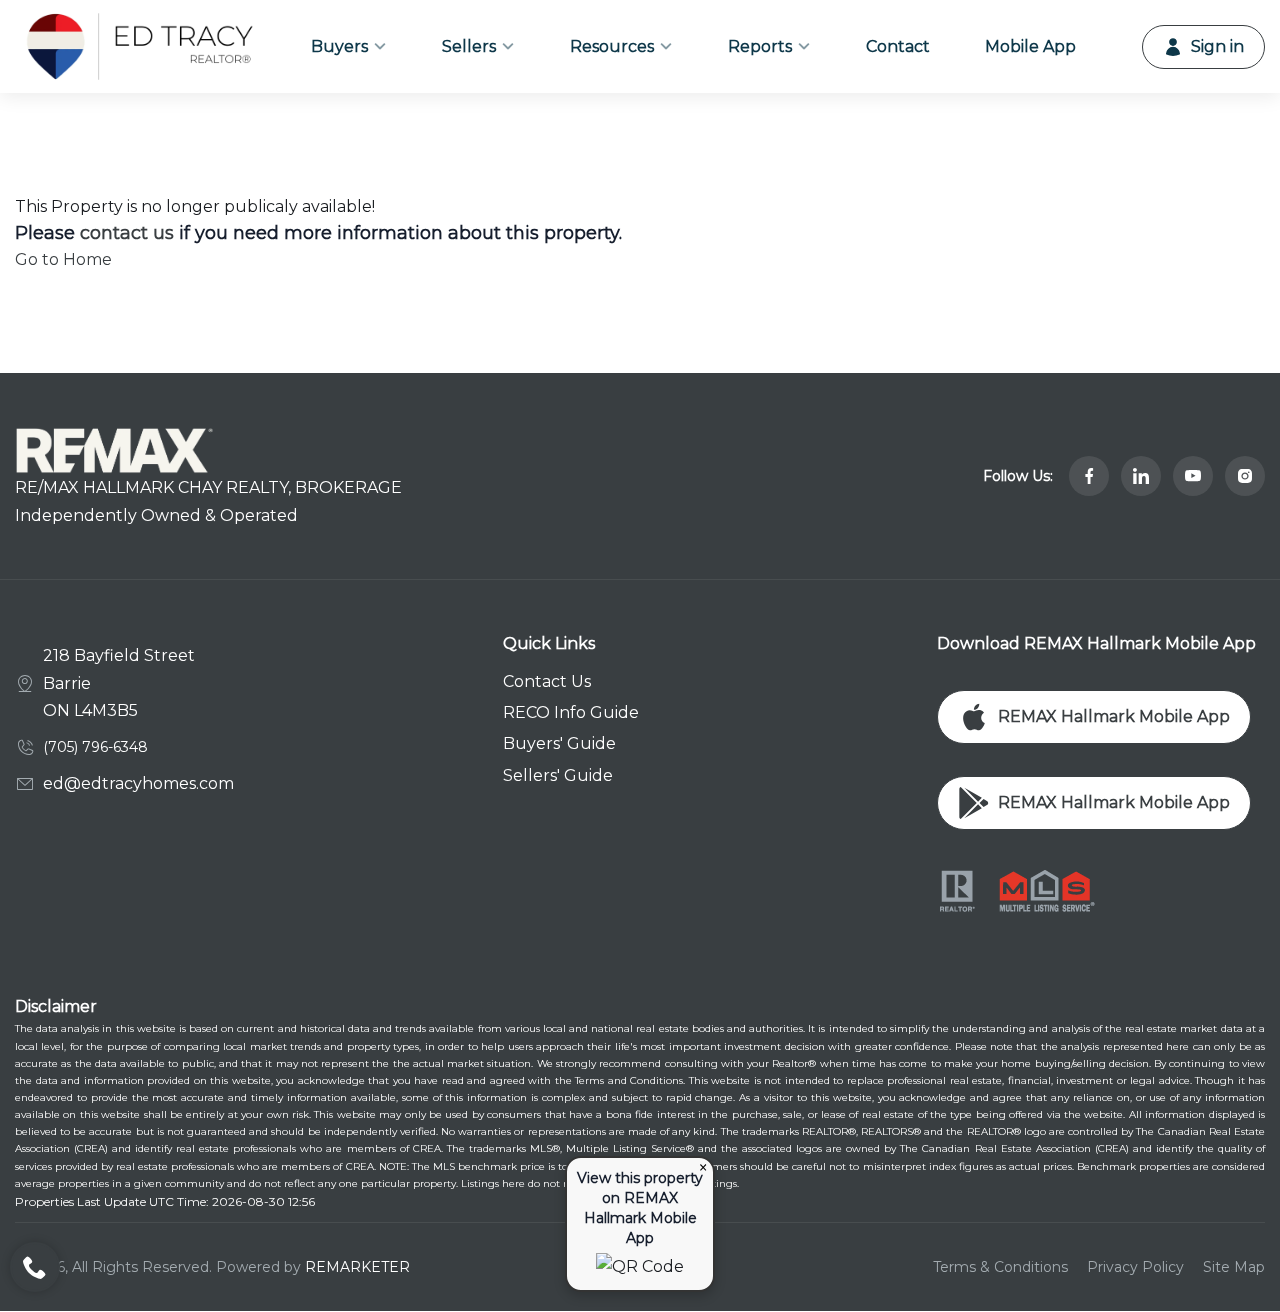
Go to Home (63, 259)
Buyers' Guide (559, 743)
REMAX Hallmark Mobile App (1114, 716)
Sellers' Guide (558, 775)
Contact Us (547, 681)
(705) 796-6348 (95, 747)
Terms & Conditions (1000, 1267)
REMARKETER (357, 1267)
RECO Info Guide (571, 712)
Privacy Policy (1135, 1267)
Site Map (1234, 1267)
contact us (127, 233)
